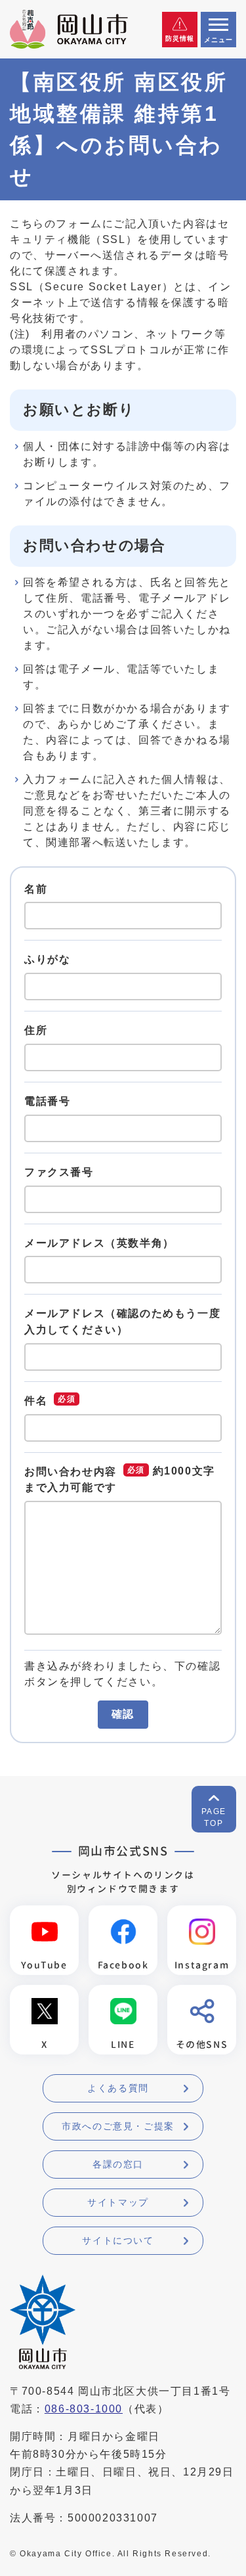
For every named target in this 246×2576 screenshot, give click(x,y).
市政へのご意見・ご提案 (118, 2126)
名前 (36, 888)
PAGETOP (214, 1817)
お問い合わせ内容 (71, 1472)
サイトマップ (118, 2202)
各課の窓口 (118, 2164)
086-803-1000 (84, 2409)
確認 (123, 1714)
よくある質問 (118, 2088)
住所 (36, 1030)
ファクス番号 (59, 1172)
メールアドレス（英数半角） (99, 1242)
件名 (36, 1401)
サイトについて (118, 2240)
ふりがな (47, 959)
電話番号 (47, 1101)
